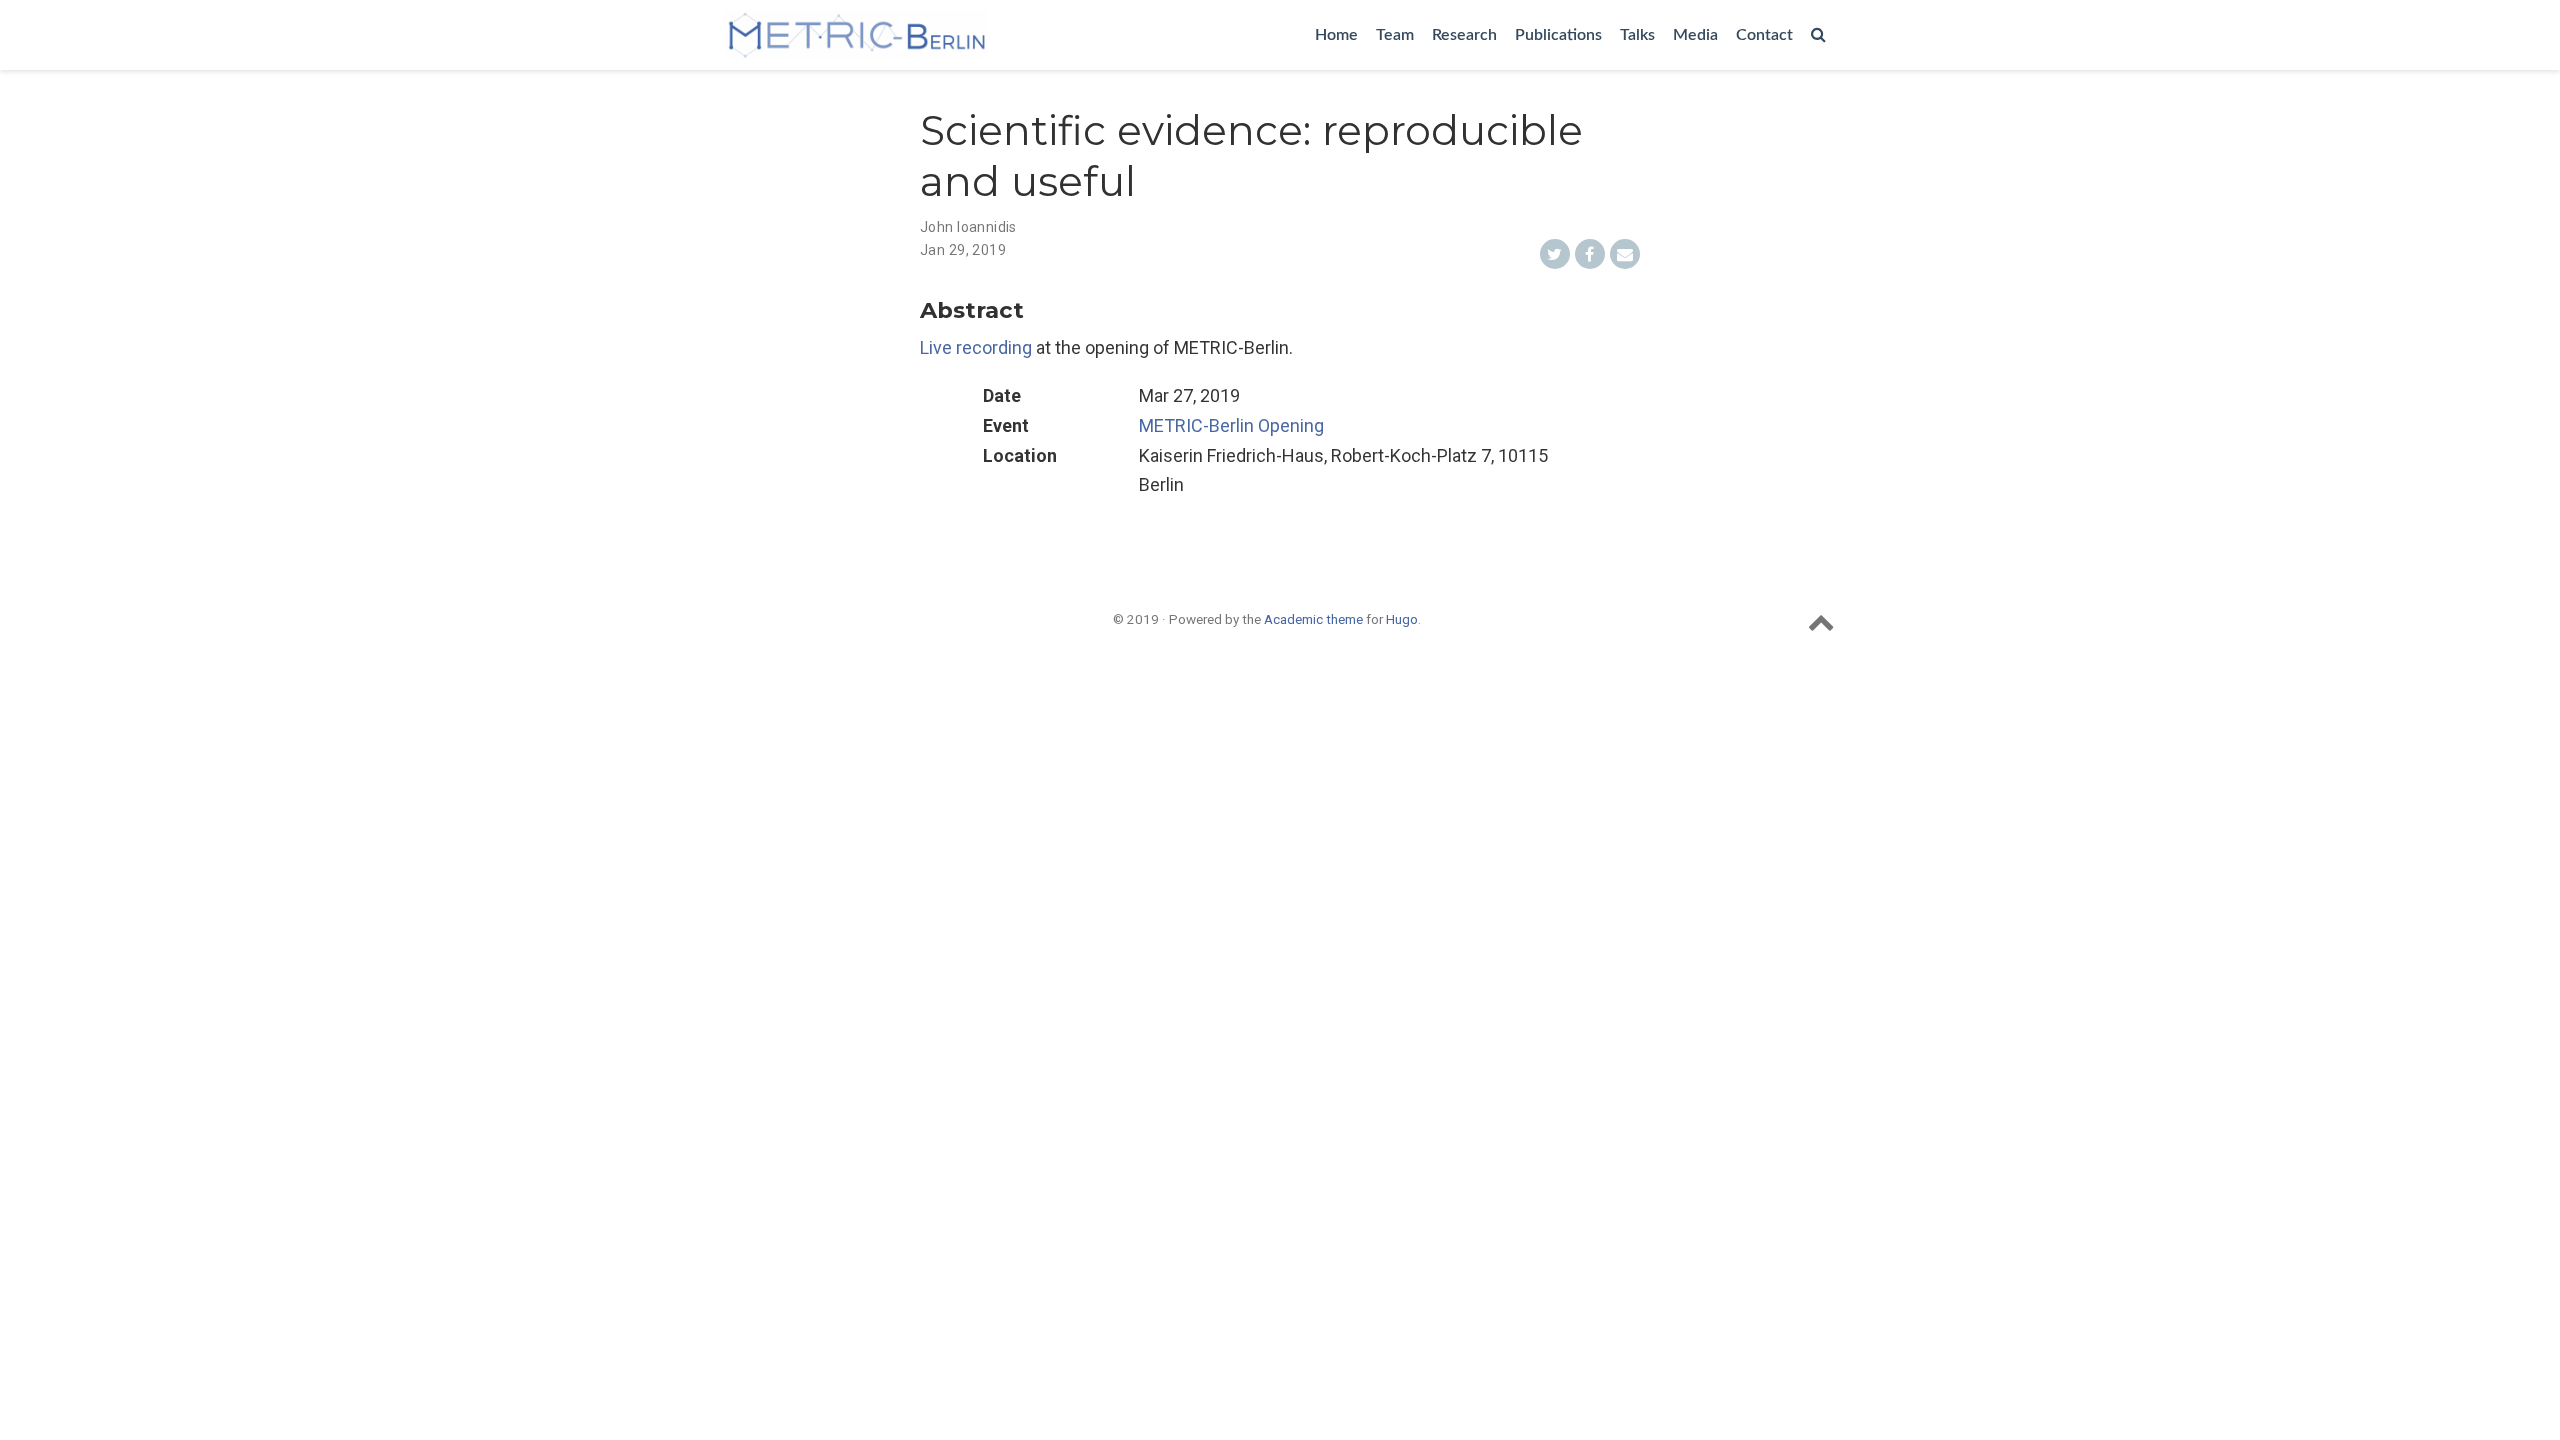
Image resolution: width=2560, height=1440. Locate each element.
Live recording (976, 347)
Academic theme (1313, 619)
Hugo (1402, 619)
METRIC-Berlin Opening (1231, 425)
